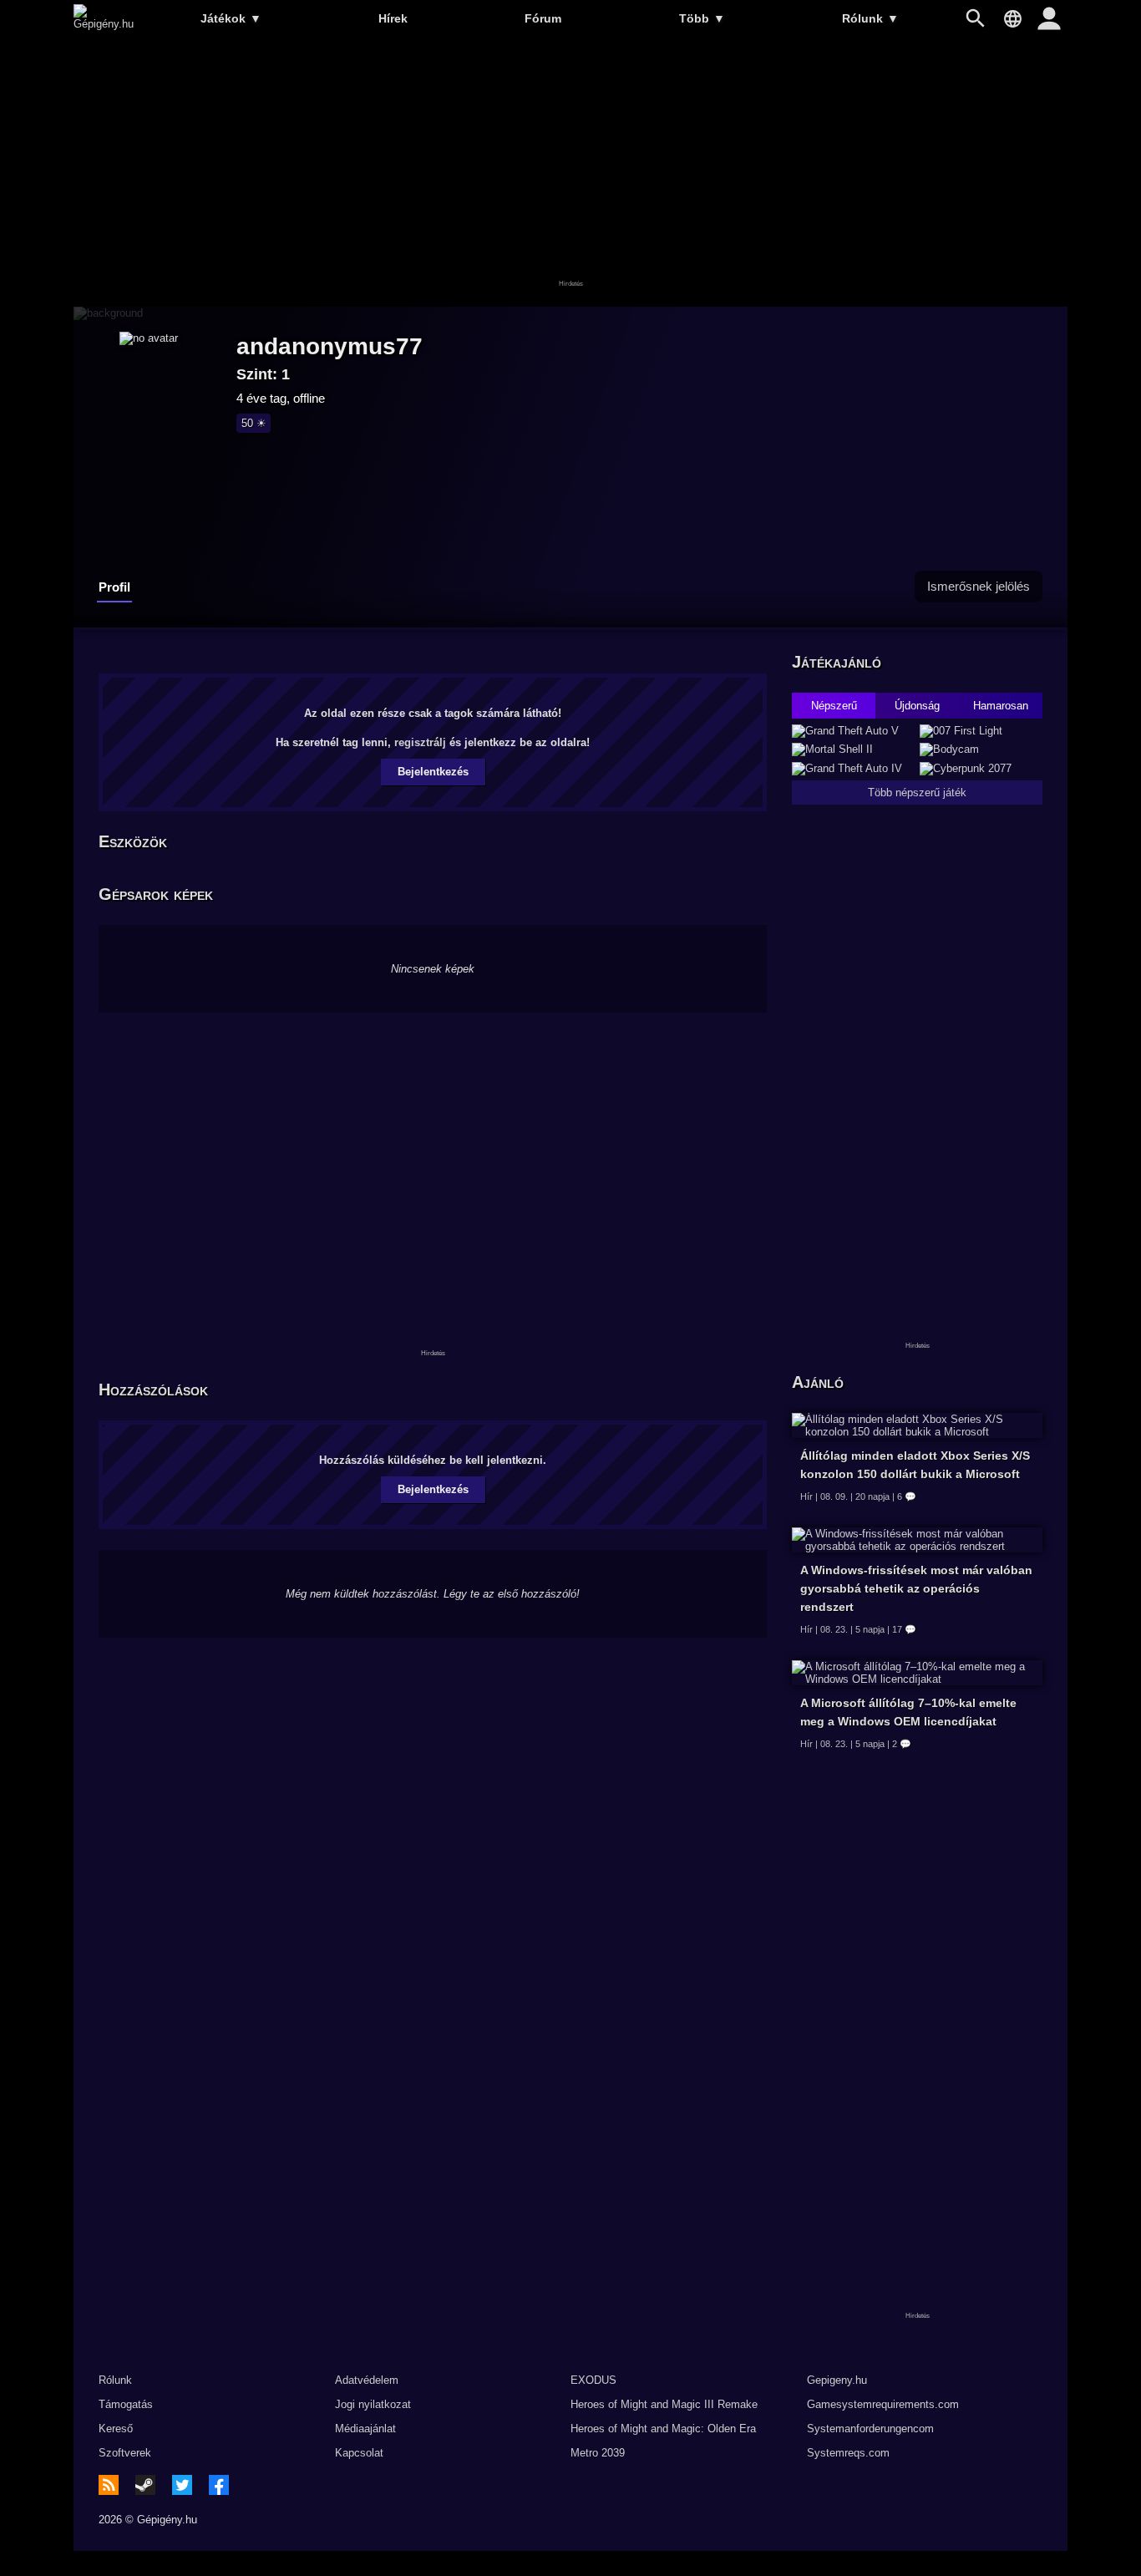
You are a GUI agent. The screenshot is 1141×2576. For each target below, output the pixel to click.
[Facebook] (219, 2485)
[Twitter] (182, 2485)
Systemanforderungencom (870, 2429)
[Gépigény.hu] (104, 24)
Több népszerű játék (917, 793)
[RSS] (109, 2485)
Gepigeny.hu (837, 2380)
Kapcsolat (359, 2453)
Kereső (116, 2429)
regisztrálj (420, 742)
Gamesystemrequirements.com (883, 2404)
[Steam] (145, 2485)
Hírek (393, 18)
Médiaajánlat (365, 2429)
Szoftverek (125, 2453)
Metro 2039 (598, 2453)
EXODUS (593, 2380)
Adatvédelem (367, 2380)
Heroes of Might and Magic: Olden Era (663, 2429)
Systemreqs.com (848, 2453)
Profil (114, 587)
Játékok (231, 18)
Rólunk (870, 18)
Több (702, 18)
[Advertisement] (570, 173)
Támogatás (126, 2404)
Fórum (543, 18)
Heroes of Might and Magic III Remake (664, 2404)
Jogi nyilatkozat (373, 2404)
